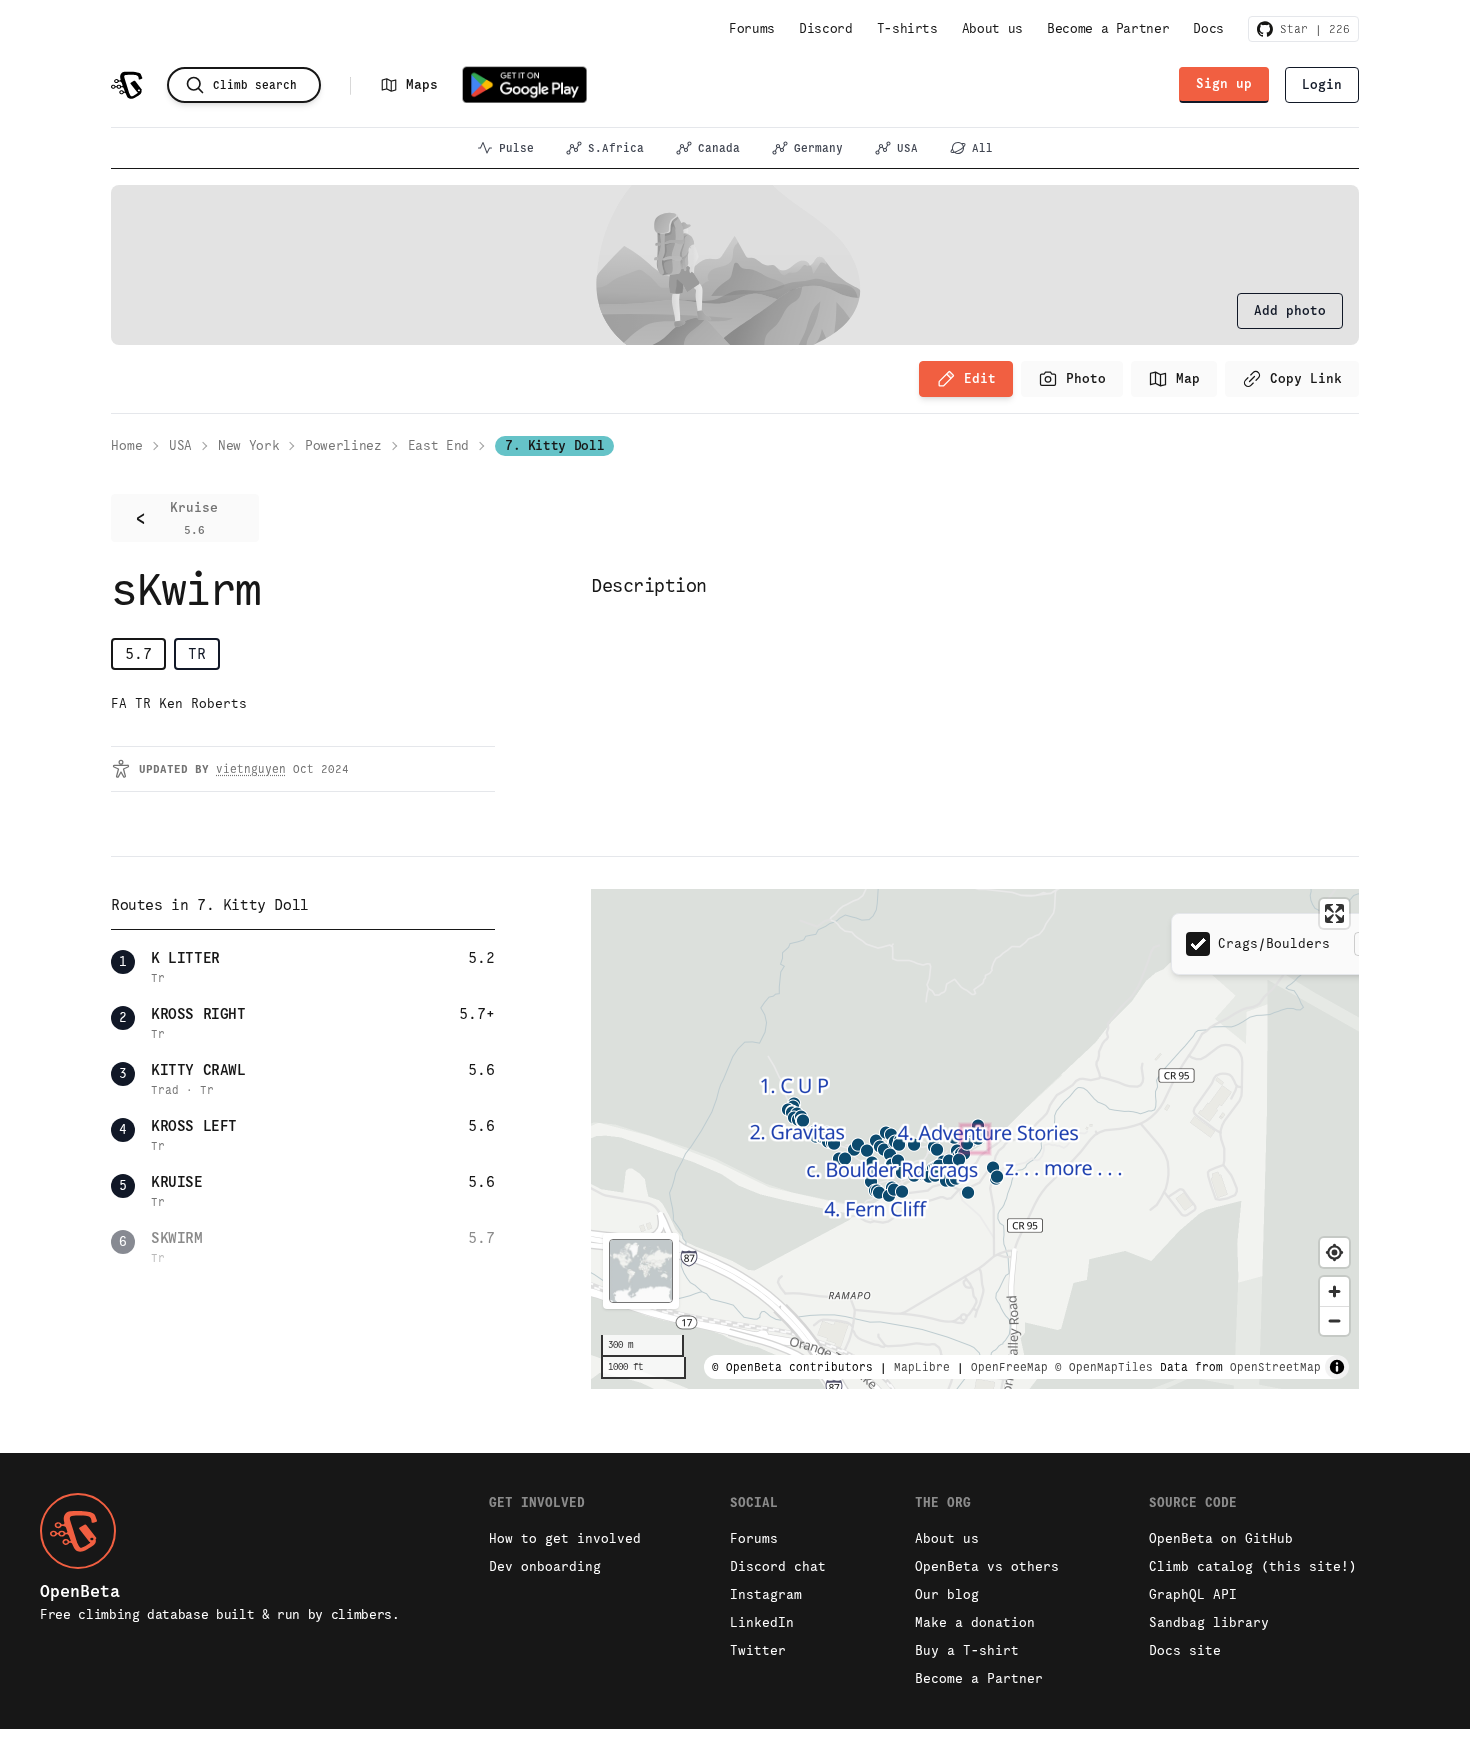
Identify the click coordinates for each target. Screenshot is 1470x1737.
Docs (1208, 28)
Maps (422, 84)
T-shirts (907, 28)
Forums (752, 28)
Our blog (947, 1594)
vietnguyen (251, 769)
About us (992, 28)
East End (438, 445)
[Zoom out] (1334, 1320)
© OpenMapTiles (1104, 1367)
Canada (719, 148)
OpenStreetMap (1275, 1367)
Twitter (758, 1650)
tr (197, 653)
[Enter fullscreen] (1334, 913)
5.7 (138, 653)
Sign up (1224, 83)
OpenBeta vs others (987, 1566)
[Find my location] (1334, 1252)
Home (127, 445)
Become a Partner (1108, 28)
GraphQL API (1193, 1594)
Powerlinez (343, 445)
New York (248, 445)
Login (1322, 84)
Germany (818, 148)
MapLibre (922, 1367)
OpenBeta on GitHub (1221, 1538)
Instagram (766, 1594)
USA (907, 148)
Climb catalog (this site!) (1253, 1566)
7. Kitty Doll (554, 445)
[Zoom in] (1334, 1291)
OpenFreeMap (1009, 1367)
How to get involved (565, 1538)
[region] (975, 1139)
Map (1188, 378)
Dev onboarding (545, 1566)
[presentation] (1290, 311)
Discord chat (778, 1566)
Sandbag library (1209, 1622)
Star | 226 (1311, 29)
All (982, 148)
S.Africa (616, 148)
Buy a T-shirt (967, 1650)
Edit (980, 378)
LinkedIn (762, 1622)
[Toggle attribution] (1337, 1367)
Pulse (516, 148)
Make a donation (975, 1622)
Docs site (1185, 1650)
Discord (826, 28)
